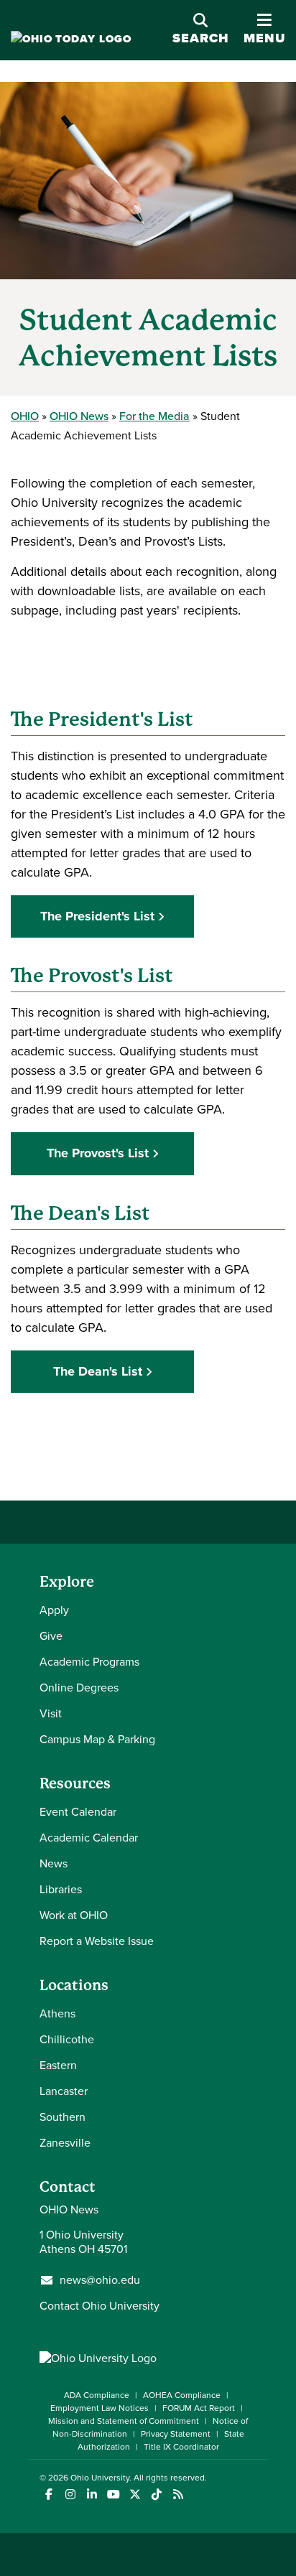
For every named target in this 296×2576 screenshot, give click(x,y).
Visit (51, 1713)
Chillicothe (67, 2039)
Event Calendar (78, 1812)
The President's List (97, 916)
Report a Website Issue (97, 1941)
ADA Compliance (97, 2395)
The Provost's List (98, 1153)
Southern (63, 2117)
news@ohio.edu (100, 2280)
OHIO (25, 416)
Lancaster (64, 2091)
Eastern (58, 2065)
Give (51, 1636)
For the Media (154, 416)
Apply (54, 1610)
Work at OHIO (74, 1915)
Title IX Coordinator (181, 2447)
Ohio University (100, 2478)
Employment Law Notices (100, 2408)
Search (201, 38)
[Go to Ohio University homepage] (71, 39)
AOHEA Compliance (182, 2395)
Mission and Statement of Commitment (124, 2421)
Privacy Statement (176, 2434)
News (54, 1863)
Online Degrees (79, 1688)
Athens (57, 2013)
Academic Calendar (89, 1838)
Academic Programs (89, 1662)
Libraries (61, 1889)
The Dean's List (98, 1371)
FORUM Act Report (199, 2408)
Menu (264, 30)
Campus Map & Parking (97, 1739)
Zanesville (65, 2143)
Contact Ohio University (100, 2306)
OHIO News (79, 416)
